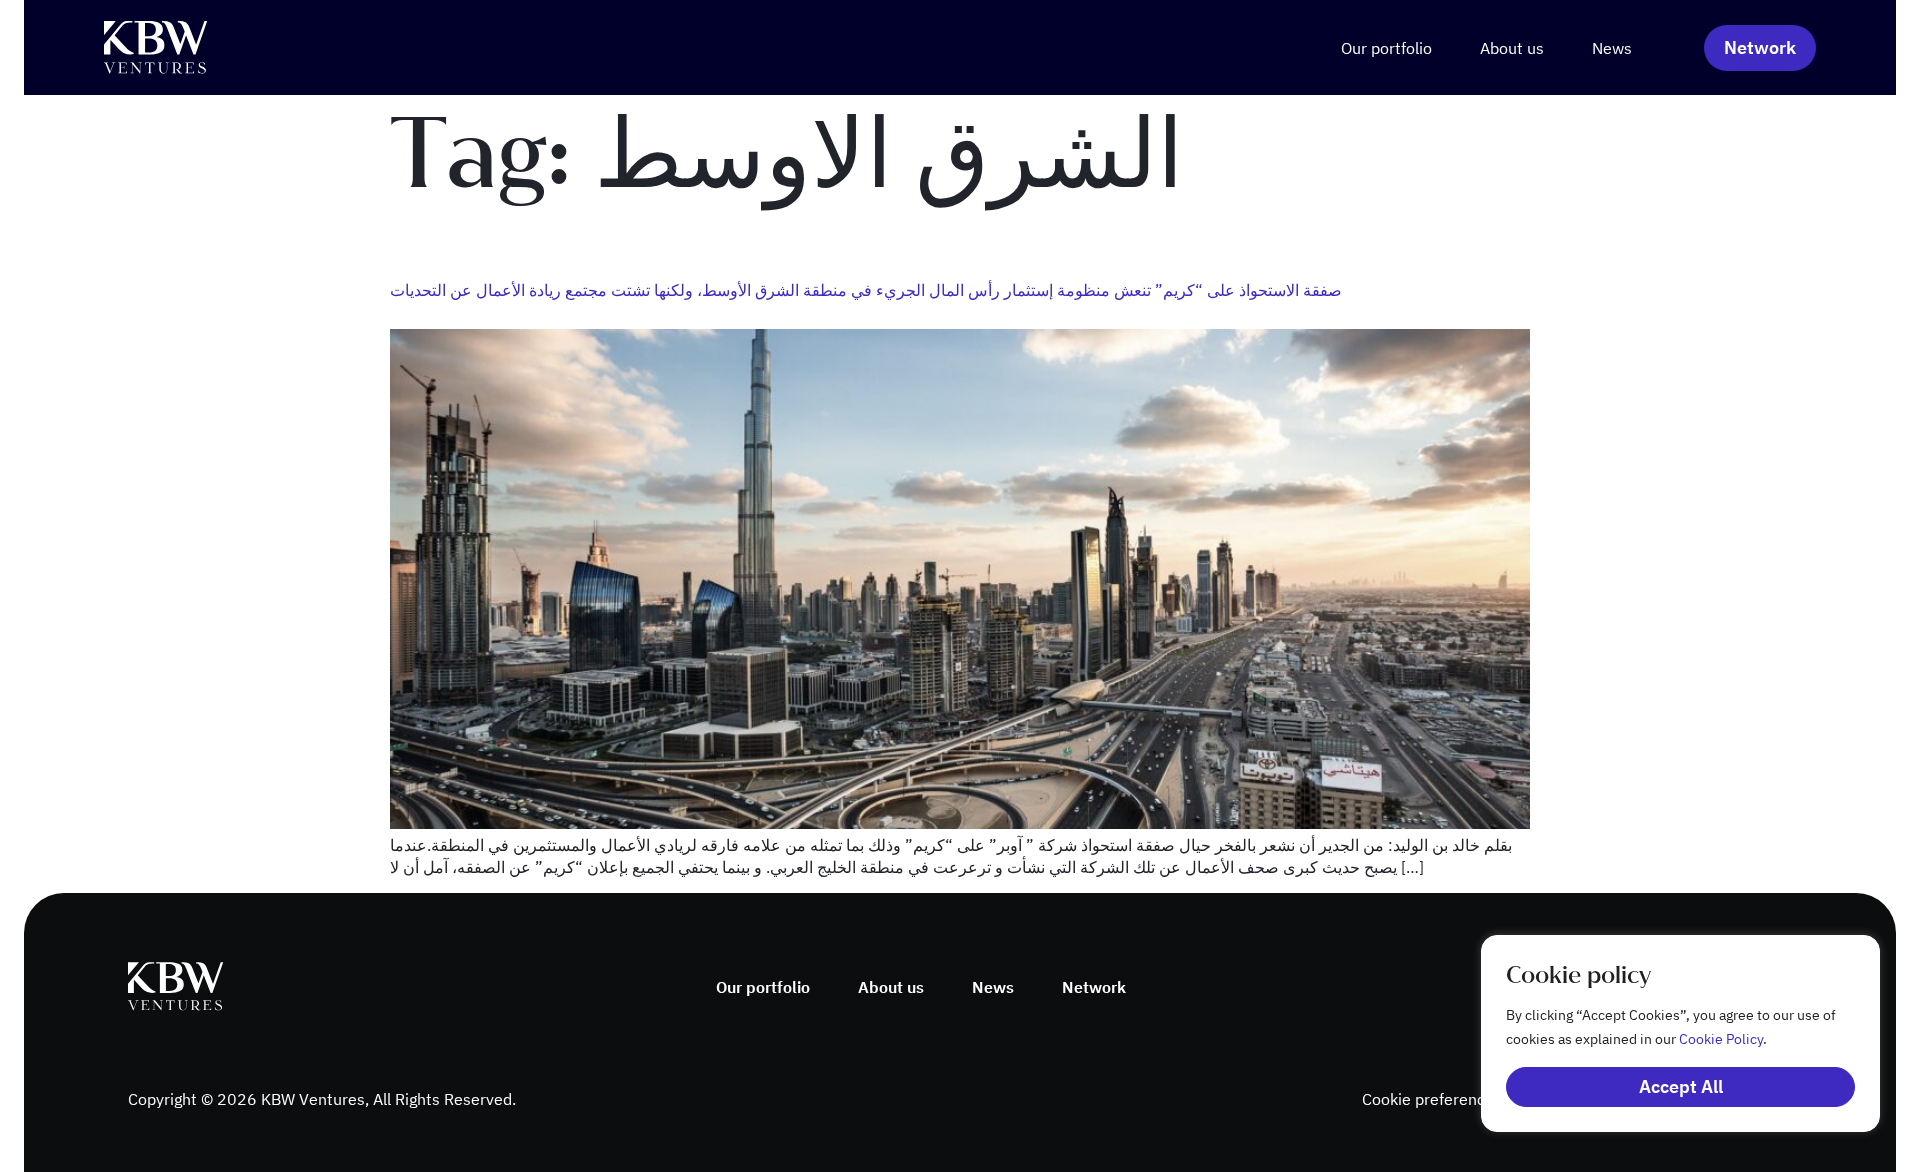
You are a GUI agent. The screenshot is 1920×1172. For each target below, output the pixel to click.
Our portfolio (1386, 48)
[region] (1660, 1033)
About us (1512, 48)
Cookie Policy (1721, 1039)
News (1612, 48)
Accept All (1681, 1086)
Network (1094, 987)
